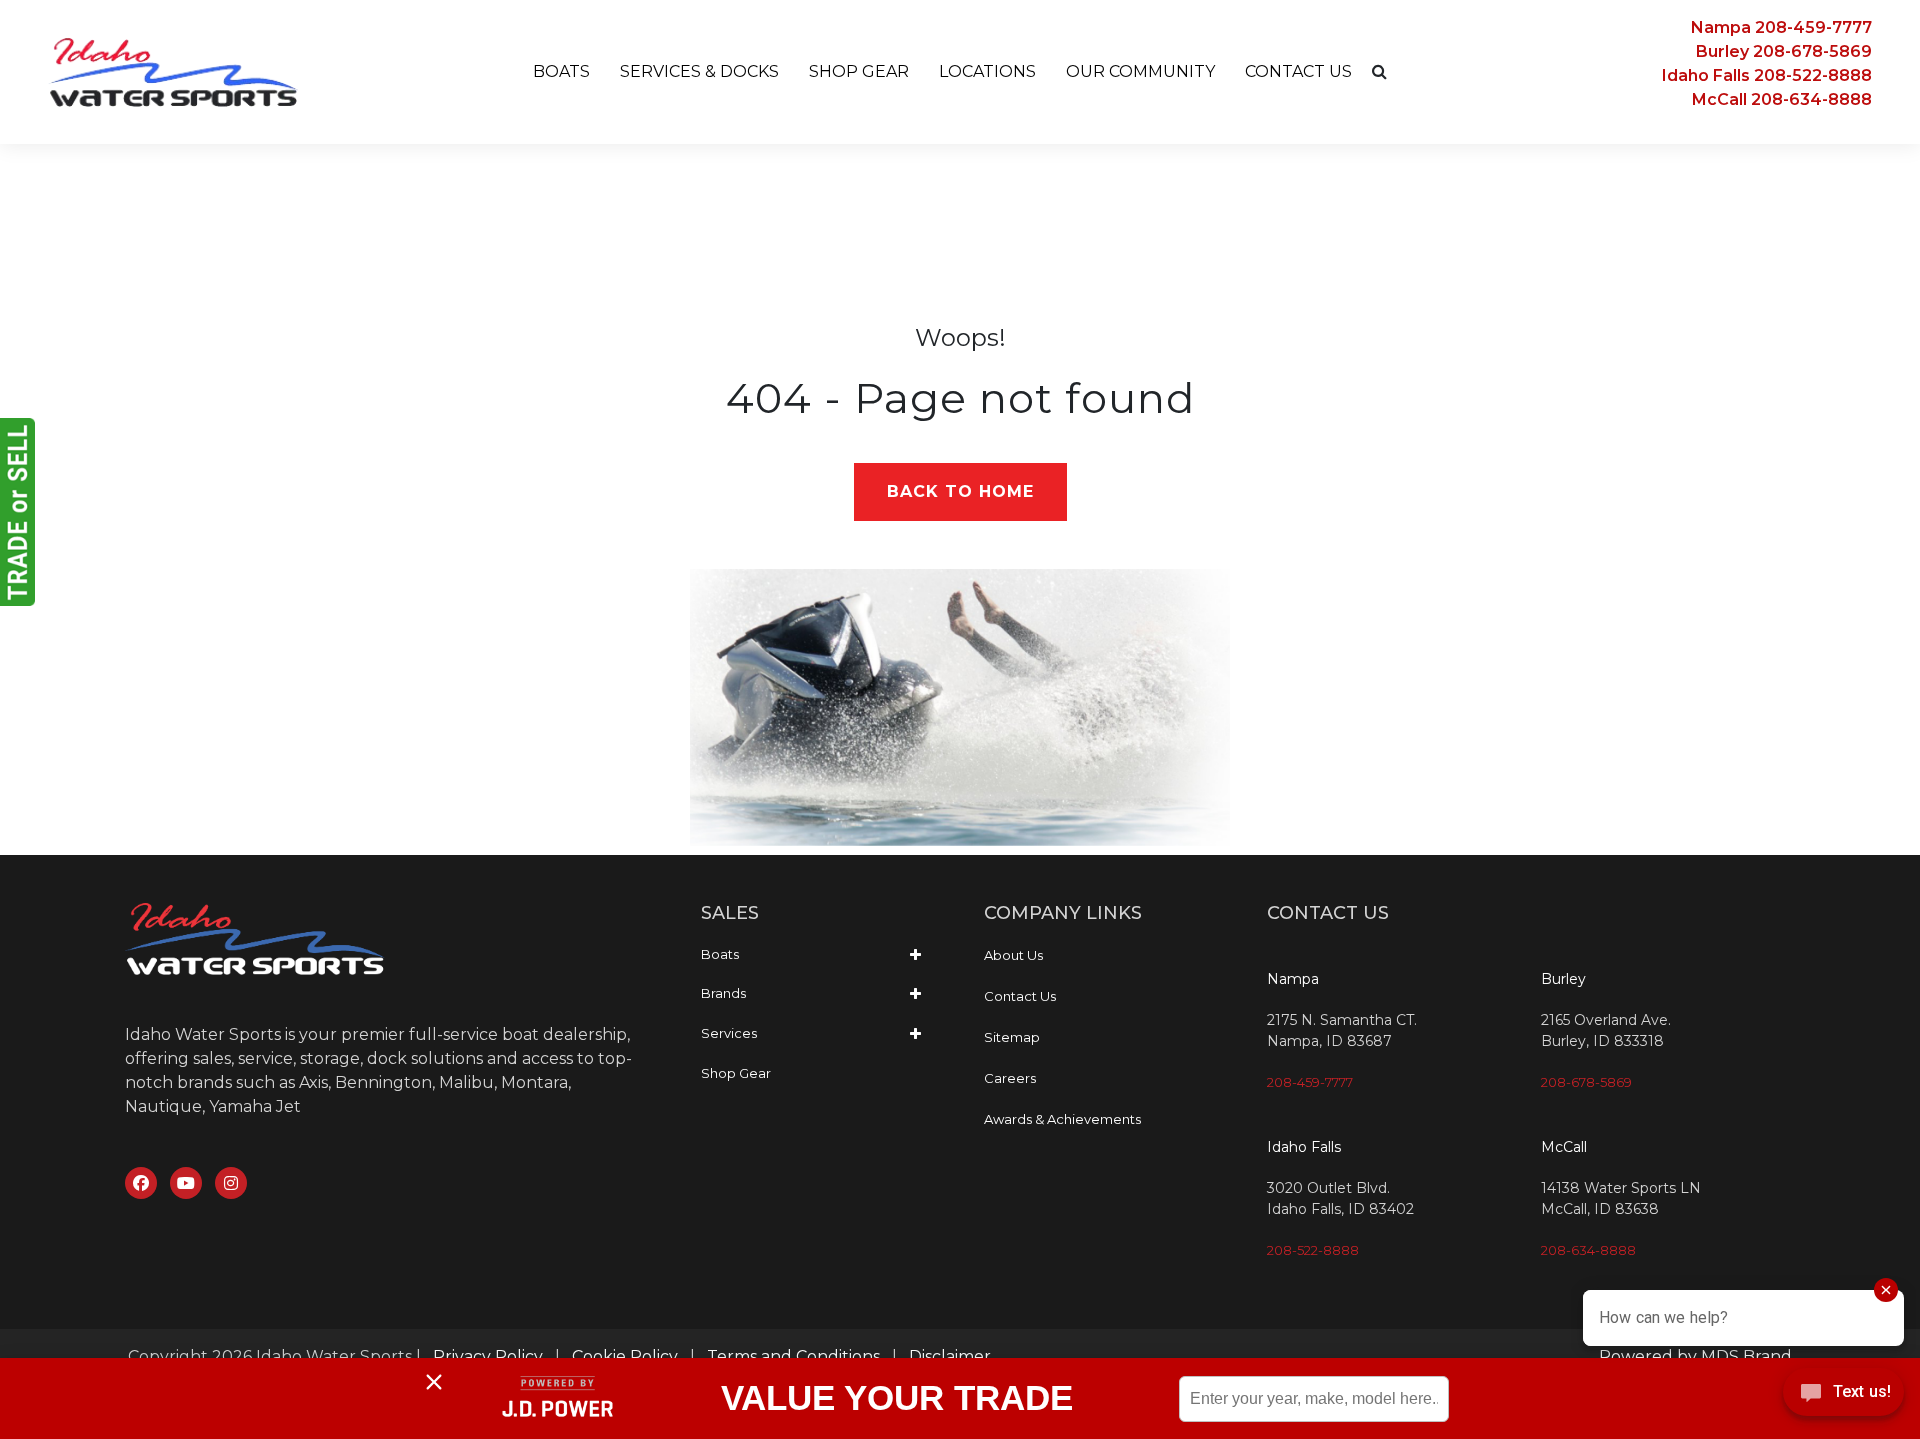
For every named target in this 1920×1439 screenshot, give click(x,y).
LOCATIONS (987, 71)
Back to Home (960, 491)
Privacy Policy (488, 1356)
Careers (1010, 1078)
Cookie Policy (625, 1356)
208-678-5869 (1586, 1082)
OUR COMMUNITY (1140, 71)
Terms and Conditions (793, 1356)
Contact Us (1020, 996)
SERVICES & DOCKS (699, 71)
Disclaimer (950, 1356)
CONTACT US (1298, 71)
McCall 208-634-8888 (1782, 99)
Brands (723, 993)
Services (729, 1033)
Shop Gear (736, 1073)
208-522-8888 (1313, 1250)
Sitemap (1012, 1037)
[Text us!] (1843, 1397)
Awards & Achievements (1062, 1119)
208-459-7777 (1310, 1082)
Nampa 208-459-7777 (1781, 27)
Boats (720, 954)
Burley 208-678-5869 (1784, 51)
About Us (1013, 955)
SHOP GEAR (859, 71)
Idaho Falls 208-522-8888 (1767, 75)
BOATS (561, 71)
